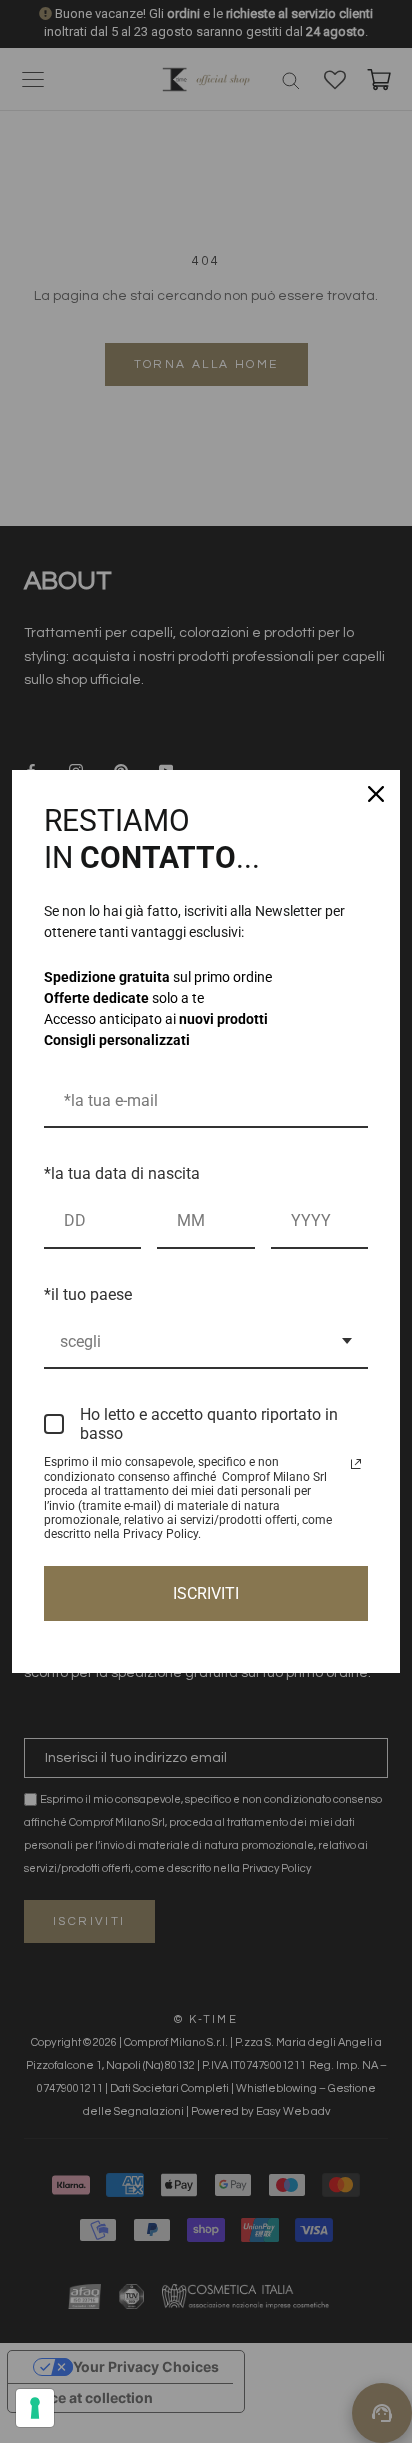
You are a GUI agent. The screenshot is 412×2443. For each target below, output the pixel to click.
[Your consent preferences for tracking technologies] (35, 2408)
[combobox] (206, 1342)
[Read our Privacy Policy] (356, 1464)
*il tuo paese (88, 1294)
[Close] (376, 794)
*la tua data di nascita (122, 1173)
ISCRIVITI (206, 1593)
